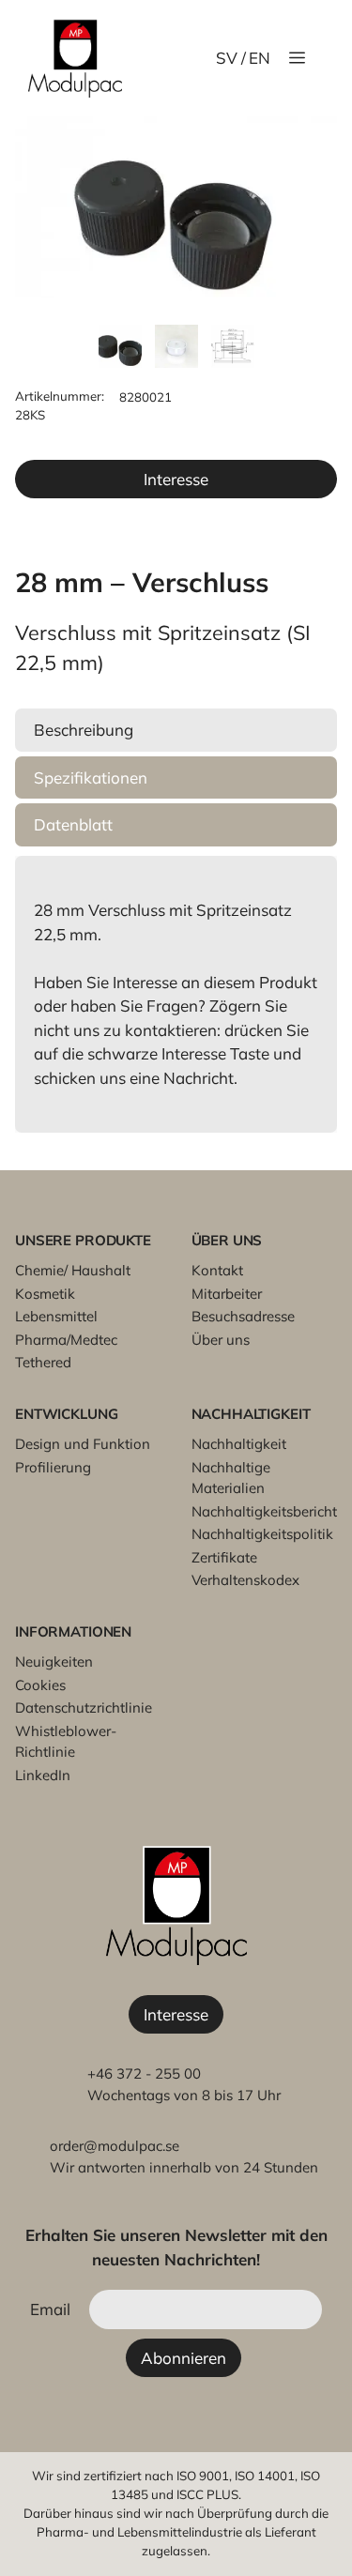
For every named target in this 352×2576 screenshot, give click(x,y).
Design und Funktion (83, 1444)
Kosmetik (45, 1294)
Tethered (43, 1362)
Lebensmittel (56, 1316)
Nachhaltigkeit (239, 1444)
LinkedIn (43, 1775)
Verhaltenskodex (245, 1580)
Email (50, 2309)
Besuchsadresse (243, 1316)
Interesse (176, 479)
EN (260, 58)
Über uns (221, 1340)
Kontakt (217, 1270)
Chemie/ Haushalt (73, 1270)
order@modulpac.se (115, 2146)
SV (227, 58)
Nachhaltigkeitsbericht (264, 1511)
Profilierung (53, 1467)
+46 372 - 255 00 (144, 2073)
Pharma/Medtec (66, 1340)
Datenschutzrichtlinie (84, 1707)
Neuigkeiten (54, 1661)
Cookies (40, 1685)
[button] (176, 730)
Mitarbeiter (227, 1294)
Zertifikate (224, 1557)
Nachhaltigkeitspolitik (262, 1534)
